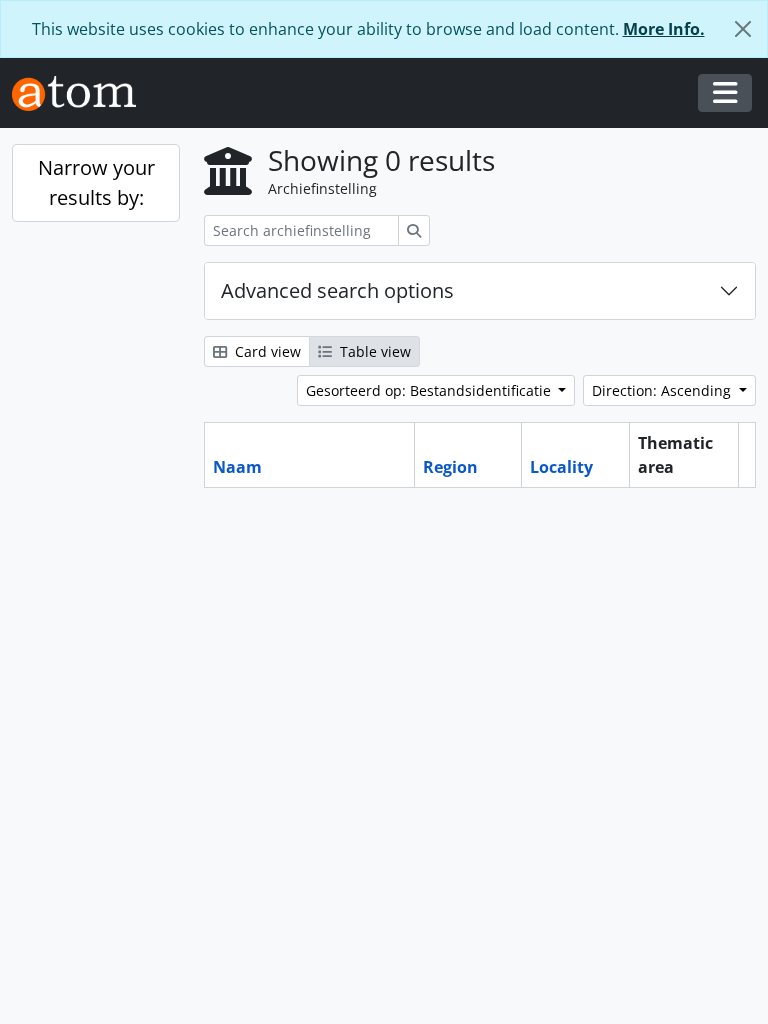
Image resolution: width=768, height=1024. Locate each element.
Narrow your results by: (96, 182)
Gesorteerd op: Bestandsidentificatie (430, 390)
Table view (373, 351)
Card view (266, 351)
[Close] (743, 29)
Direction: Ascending (663, 390)
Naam (237, 467)
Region (450, 467)
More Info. (664, 29)
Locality (561, 467)
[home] (82, 93)
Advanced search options (337, 290)
